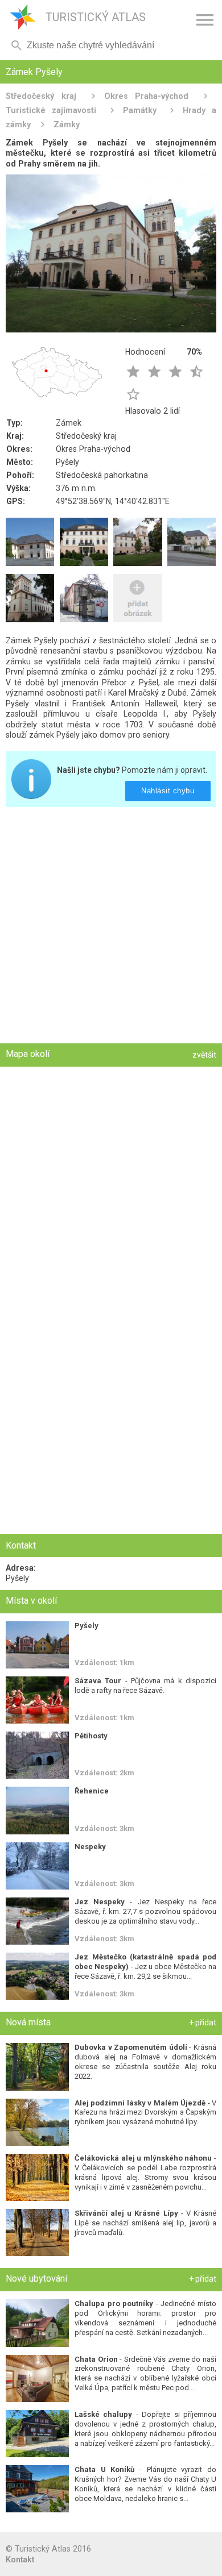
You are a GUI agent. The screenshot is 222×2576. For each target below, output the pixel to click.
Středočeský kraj (41, 96)
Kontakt (20, 2560)
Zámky (67, 124)
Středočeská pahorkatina (102, 475)
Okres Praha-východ (147, 96)
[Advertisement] (111, 926)
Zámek (69, 423)
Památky (140, 110)
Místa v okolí (31, 1601)
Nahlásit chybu (168, 791)
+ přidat (203, 2022)
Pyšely (67, 462)
